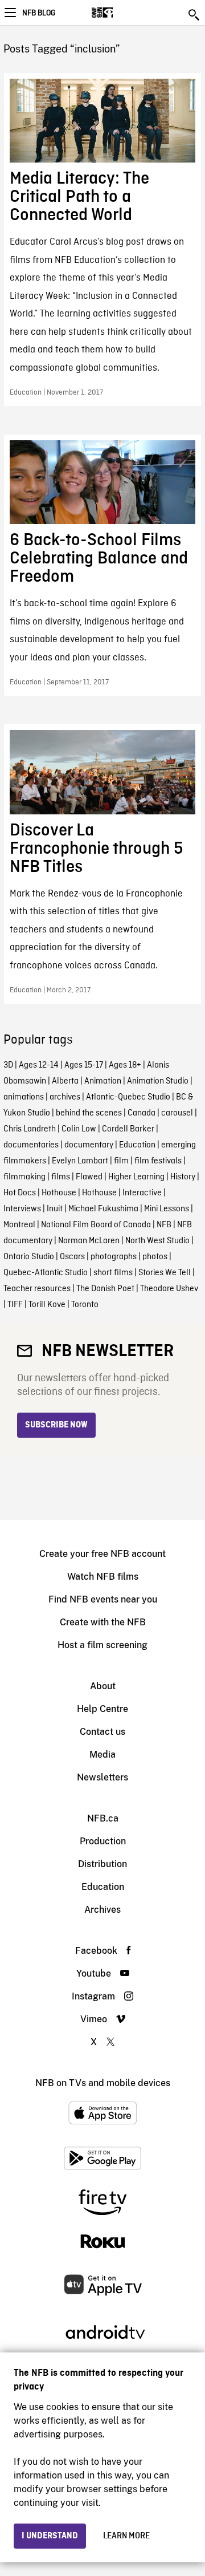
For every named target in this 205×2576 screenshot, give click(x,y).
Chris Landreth (30, 1129)
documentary (89, 1145)
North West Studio (157, 1241)
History (183, 1177)
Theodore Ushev (169, 1289)
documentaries (31, 1145)
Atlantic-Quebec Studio (128, 1097)
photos (155, 1257)
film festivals (158, 1161)
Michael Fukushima (103, 1209)
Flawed (89, 1177)
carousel (177, 1113)
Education (137, 1145)
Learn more (126, 2536)
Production (103, 1841)
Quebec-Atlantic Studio (46, 1273)
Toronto (85, 1305)
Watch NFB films (103, 1577)
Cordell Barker (128, 1129)
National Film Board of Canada (96, 1225)
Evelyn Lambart (80, 1161)
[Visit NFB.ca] (122, 13)
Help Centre (102, 1709)
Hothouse (59, 1193)
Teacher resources (37, 1289)
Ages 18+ (125, 1065)
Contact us (102, 1732)
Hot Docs (20, 1193)
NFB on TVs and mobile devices (103, 2083)
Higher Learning (136, 1177)
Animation (103, 1081)
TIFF (15, 1305)
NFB (164, 1225)
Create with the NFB (103, 1622)
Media (102, 1754)
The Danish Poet (105, 1289)
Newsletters (102, 1777)
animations (24, 1097)
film (121, 1161)
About (103, 1686)
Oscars (72, 1257)
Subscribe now (56, 1425)
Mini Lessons (167, 1209)
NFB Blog (39, 13)
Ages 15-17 (84, 1065)
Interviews (22, 1209)
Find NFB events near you (103, 1599)
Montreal (19, 1225)
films (61, 1177)
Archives (102, 1910)
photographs (114, 1257)
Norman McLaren (89, 1241)
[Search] (195, 15)
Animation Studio (158, 1081)
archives (65, 1097)
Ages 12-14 (39, 1065)
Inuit (55, 1209)
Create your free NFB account (102, 1554)
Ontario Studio (29, 1257)
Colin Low (79, 1129)
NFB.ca (103, 1818)
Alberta (65, 1081)
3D (8, 1065)
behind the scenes (89, 1113)
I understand (50, 2536)
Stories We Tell (165, 1273)
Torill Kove (47, 1305)
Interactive (142, 1193)
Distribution (102, 1864)
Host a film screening (102, 1645)
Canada (142, 1113)
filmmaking (24, 1177)
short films (113, 1273)
